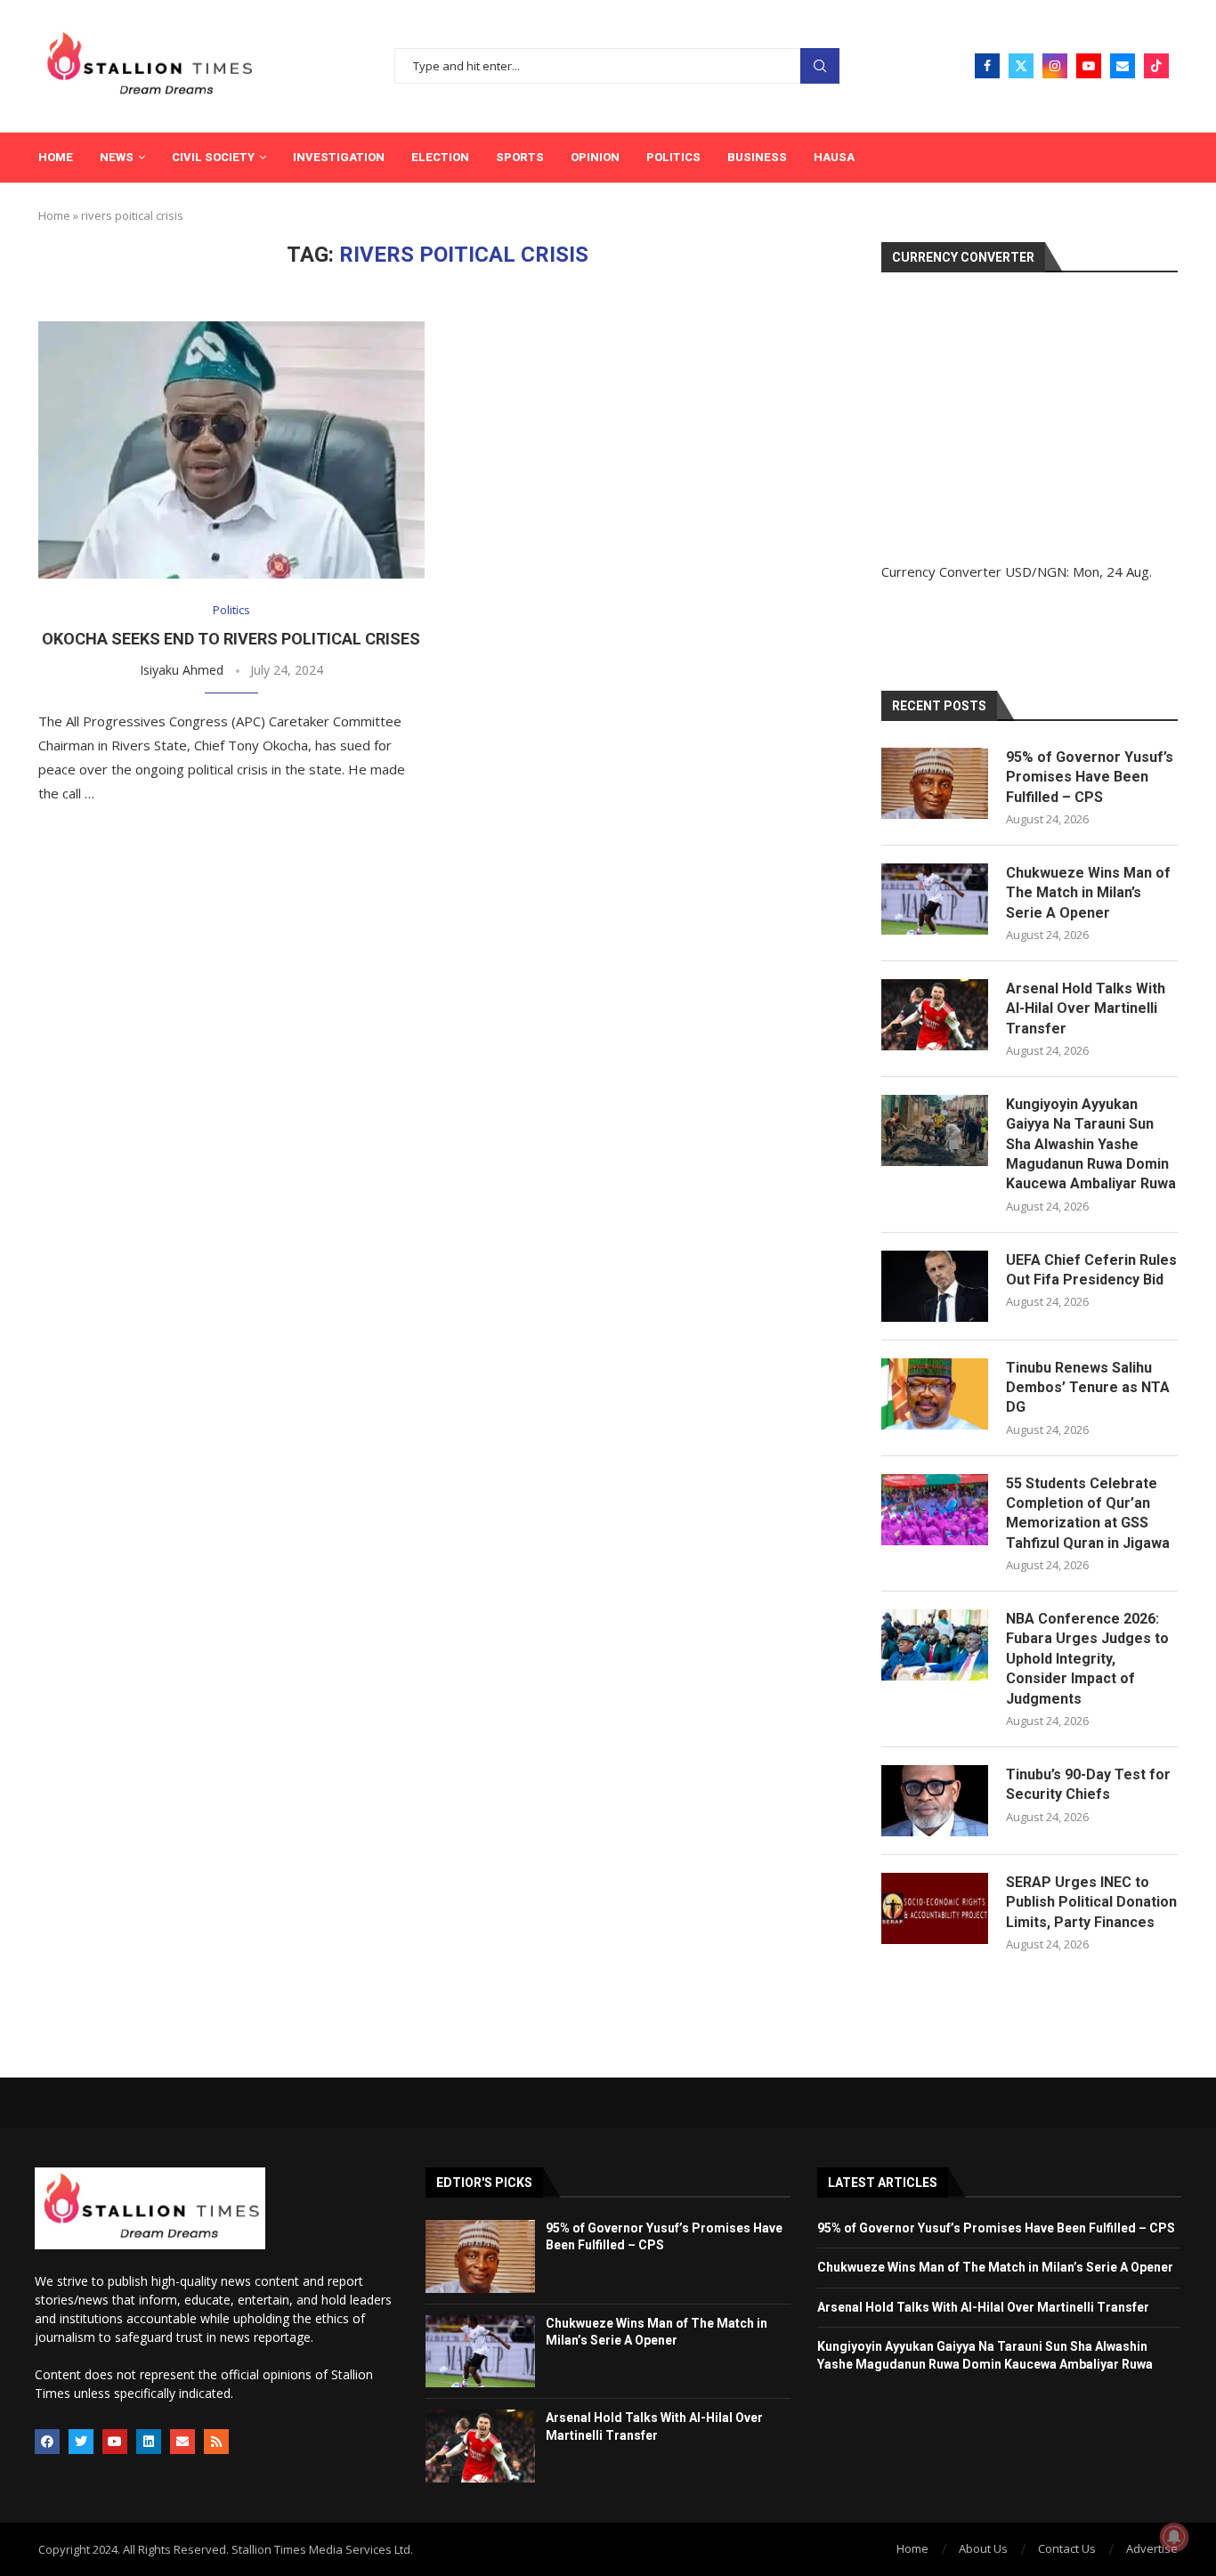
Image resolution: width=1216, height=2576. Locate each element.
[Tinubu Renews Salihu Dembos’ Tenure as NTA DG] (935, 1394)
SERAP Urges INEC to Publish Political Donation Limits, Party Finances (1091, 1902)
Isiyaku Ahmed (182, 670)
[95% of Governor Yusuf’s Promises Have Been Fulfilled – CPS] (935, 783)
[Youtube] (1089, 66)
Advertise (1152, 2548)
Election (440, 157)
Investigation (339, 157)
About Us (983, 2548)
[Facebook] (987, 66)
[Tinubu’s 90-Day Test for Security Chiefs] (935, 1801)
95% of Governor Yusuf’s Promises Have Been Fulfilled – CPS (1090, 777)
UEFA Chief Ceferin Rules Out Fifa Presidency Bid (1091, 1270)
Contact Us (1067, 2548)
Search (820, 66)
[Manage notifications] (1174, 2537)
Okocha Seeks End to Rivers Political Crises (231, 639)
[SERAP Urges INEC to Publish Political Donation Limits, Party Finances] (935, 1908)
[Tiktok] (1156, 66)
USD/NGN (1036, 571)
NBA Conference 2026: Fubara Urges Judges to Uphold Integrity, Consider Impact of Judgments (1087, 1659)
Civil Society (213, 157)
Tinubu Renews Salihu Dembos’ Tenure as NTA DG (1088, 1388)
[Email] (1123, 66)
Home (56, 157)
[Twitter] (1021, 66)
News (117, 157)
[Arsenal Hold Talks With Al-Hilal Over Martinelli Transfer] (935, 1015)
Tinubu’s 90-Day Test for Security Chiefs (1088, 1784)
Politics (673, 157)
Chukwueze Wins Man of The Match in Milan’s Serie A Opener (1088, 893)
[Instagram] (1055, 66)
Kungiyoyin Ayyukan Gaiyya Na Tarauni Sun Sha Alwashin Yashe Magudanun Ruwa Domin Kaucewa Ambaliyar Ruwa (1091, 1144)
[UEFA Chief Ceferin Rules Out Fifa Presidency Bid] (935, 1286)
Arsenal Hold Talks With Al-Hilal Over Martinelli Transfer (1086, 1009)
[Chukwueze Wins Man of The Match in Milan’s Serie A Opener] (935, 899)
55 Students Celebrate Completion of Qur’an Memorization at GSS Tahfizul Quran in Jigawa (1088, 1513)
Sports (520, 157)
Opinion (595, 157)
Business (757, 157)
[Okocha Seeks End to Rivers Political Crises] (231, 450)
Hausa (834, 157)
